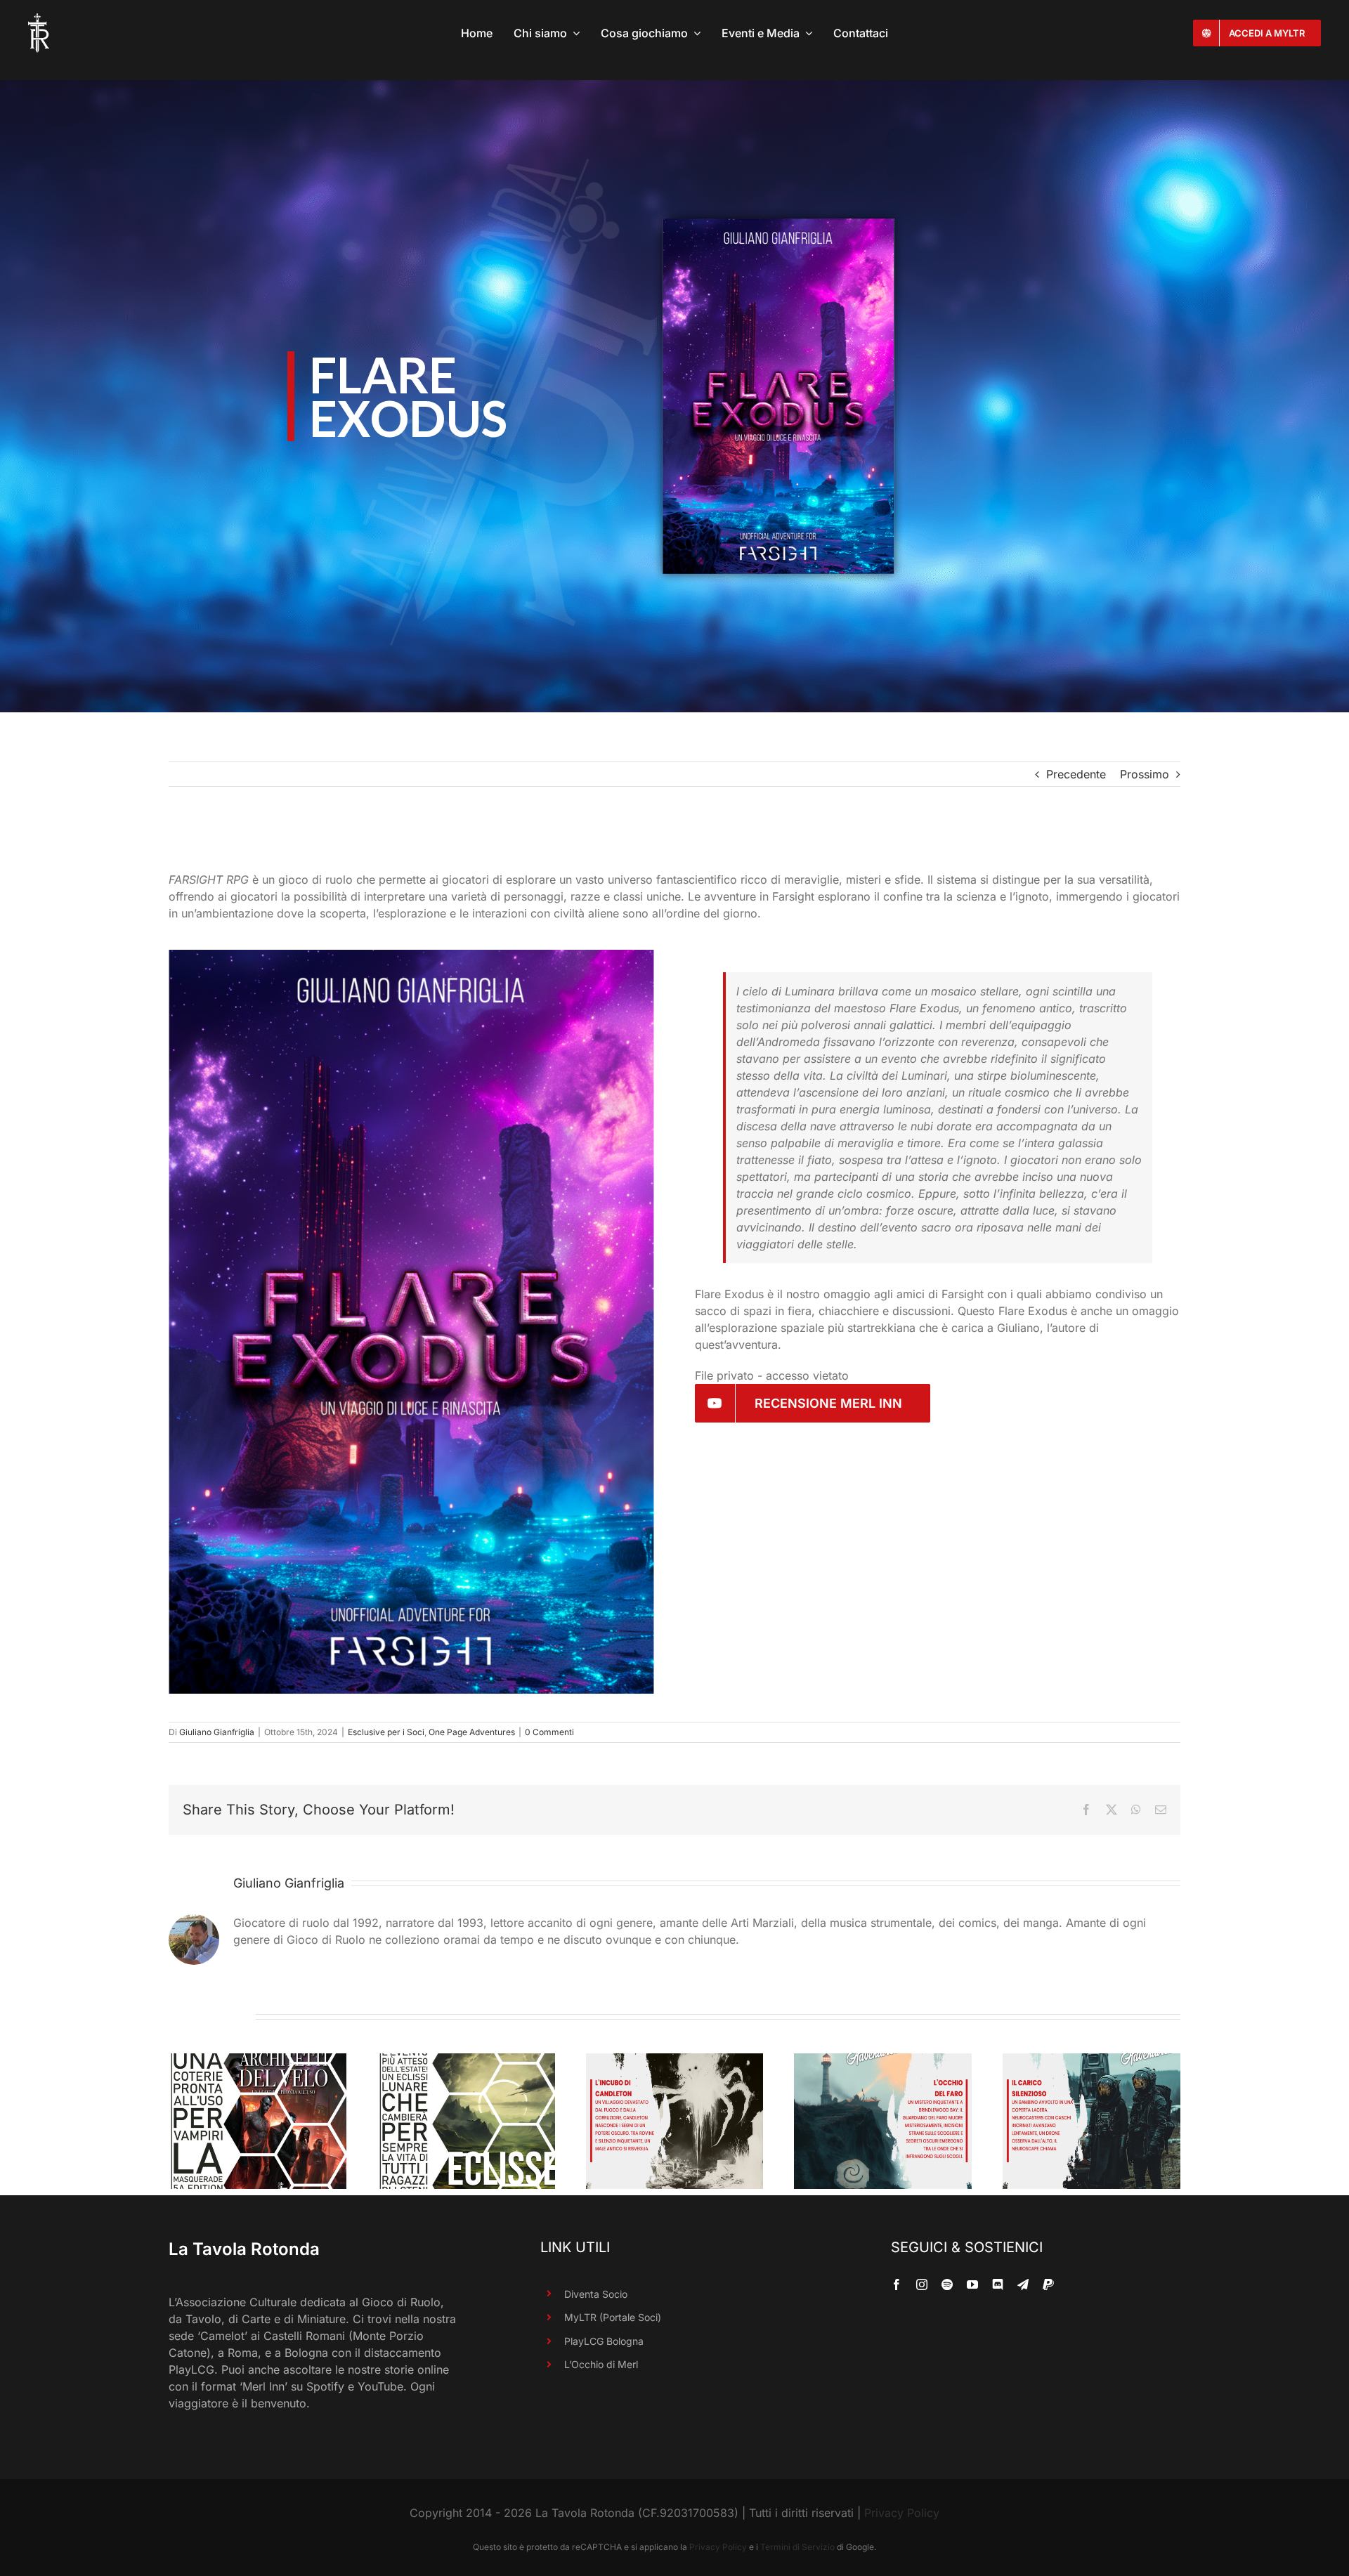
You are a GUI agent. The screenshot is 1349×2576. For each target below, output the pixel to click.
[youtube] (972, 2284)
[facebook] (897, 2284)
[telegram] (1023, 2284)
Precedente (1076, 774)
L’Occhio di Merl (601, 2364)
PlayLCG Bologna (604, 2341)
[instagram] (922, 2284)
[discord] (998, 2284)
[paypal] (1048, 2284)
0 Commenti (549, 1732)
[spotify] (947, 2284)
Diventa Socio (596, 2294)
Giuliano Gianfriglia (217, 1732)
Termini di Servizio (797, 2547)
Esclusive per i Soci (386, 1732)
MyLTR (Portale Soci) (613, 2317)
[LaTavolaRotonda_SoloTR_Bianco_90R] (39, 19)
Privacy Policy (902, 2513)
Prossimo (1145, 774)
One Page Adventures (472, 1732)
